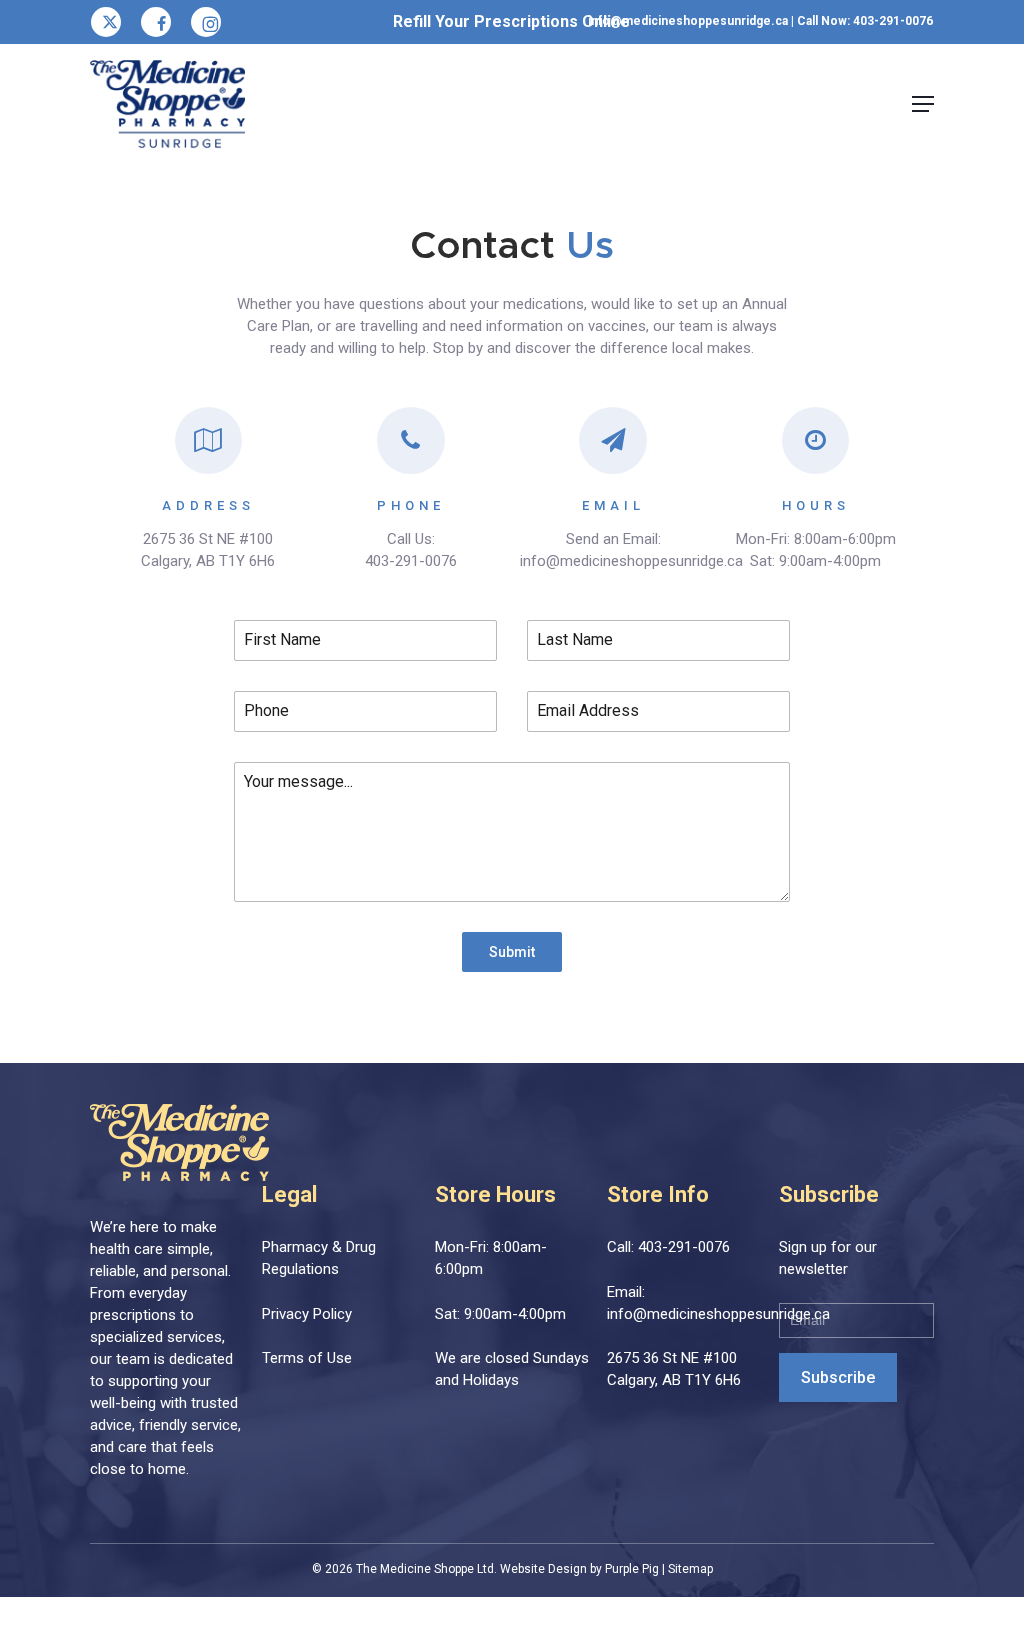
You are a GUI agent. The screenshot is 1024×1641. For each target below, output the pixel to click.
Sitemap (690, 1569)
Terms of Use (307, 1358)
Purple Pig (632, 1569)
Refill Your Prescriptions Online (511, 21)
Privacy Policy (307, 1314)
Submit (512, 952)
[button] (923, 104)
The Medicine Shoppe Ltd (425, 1569)
